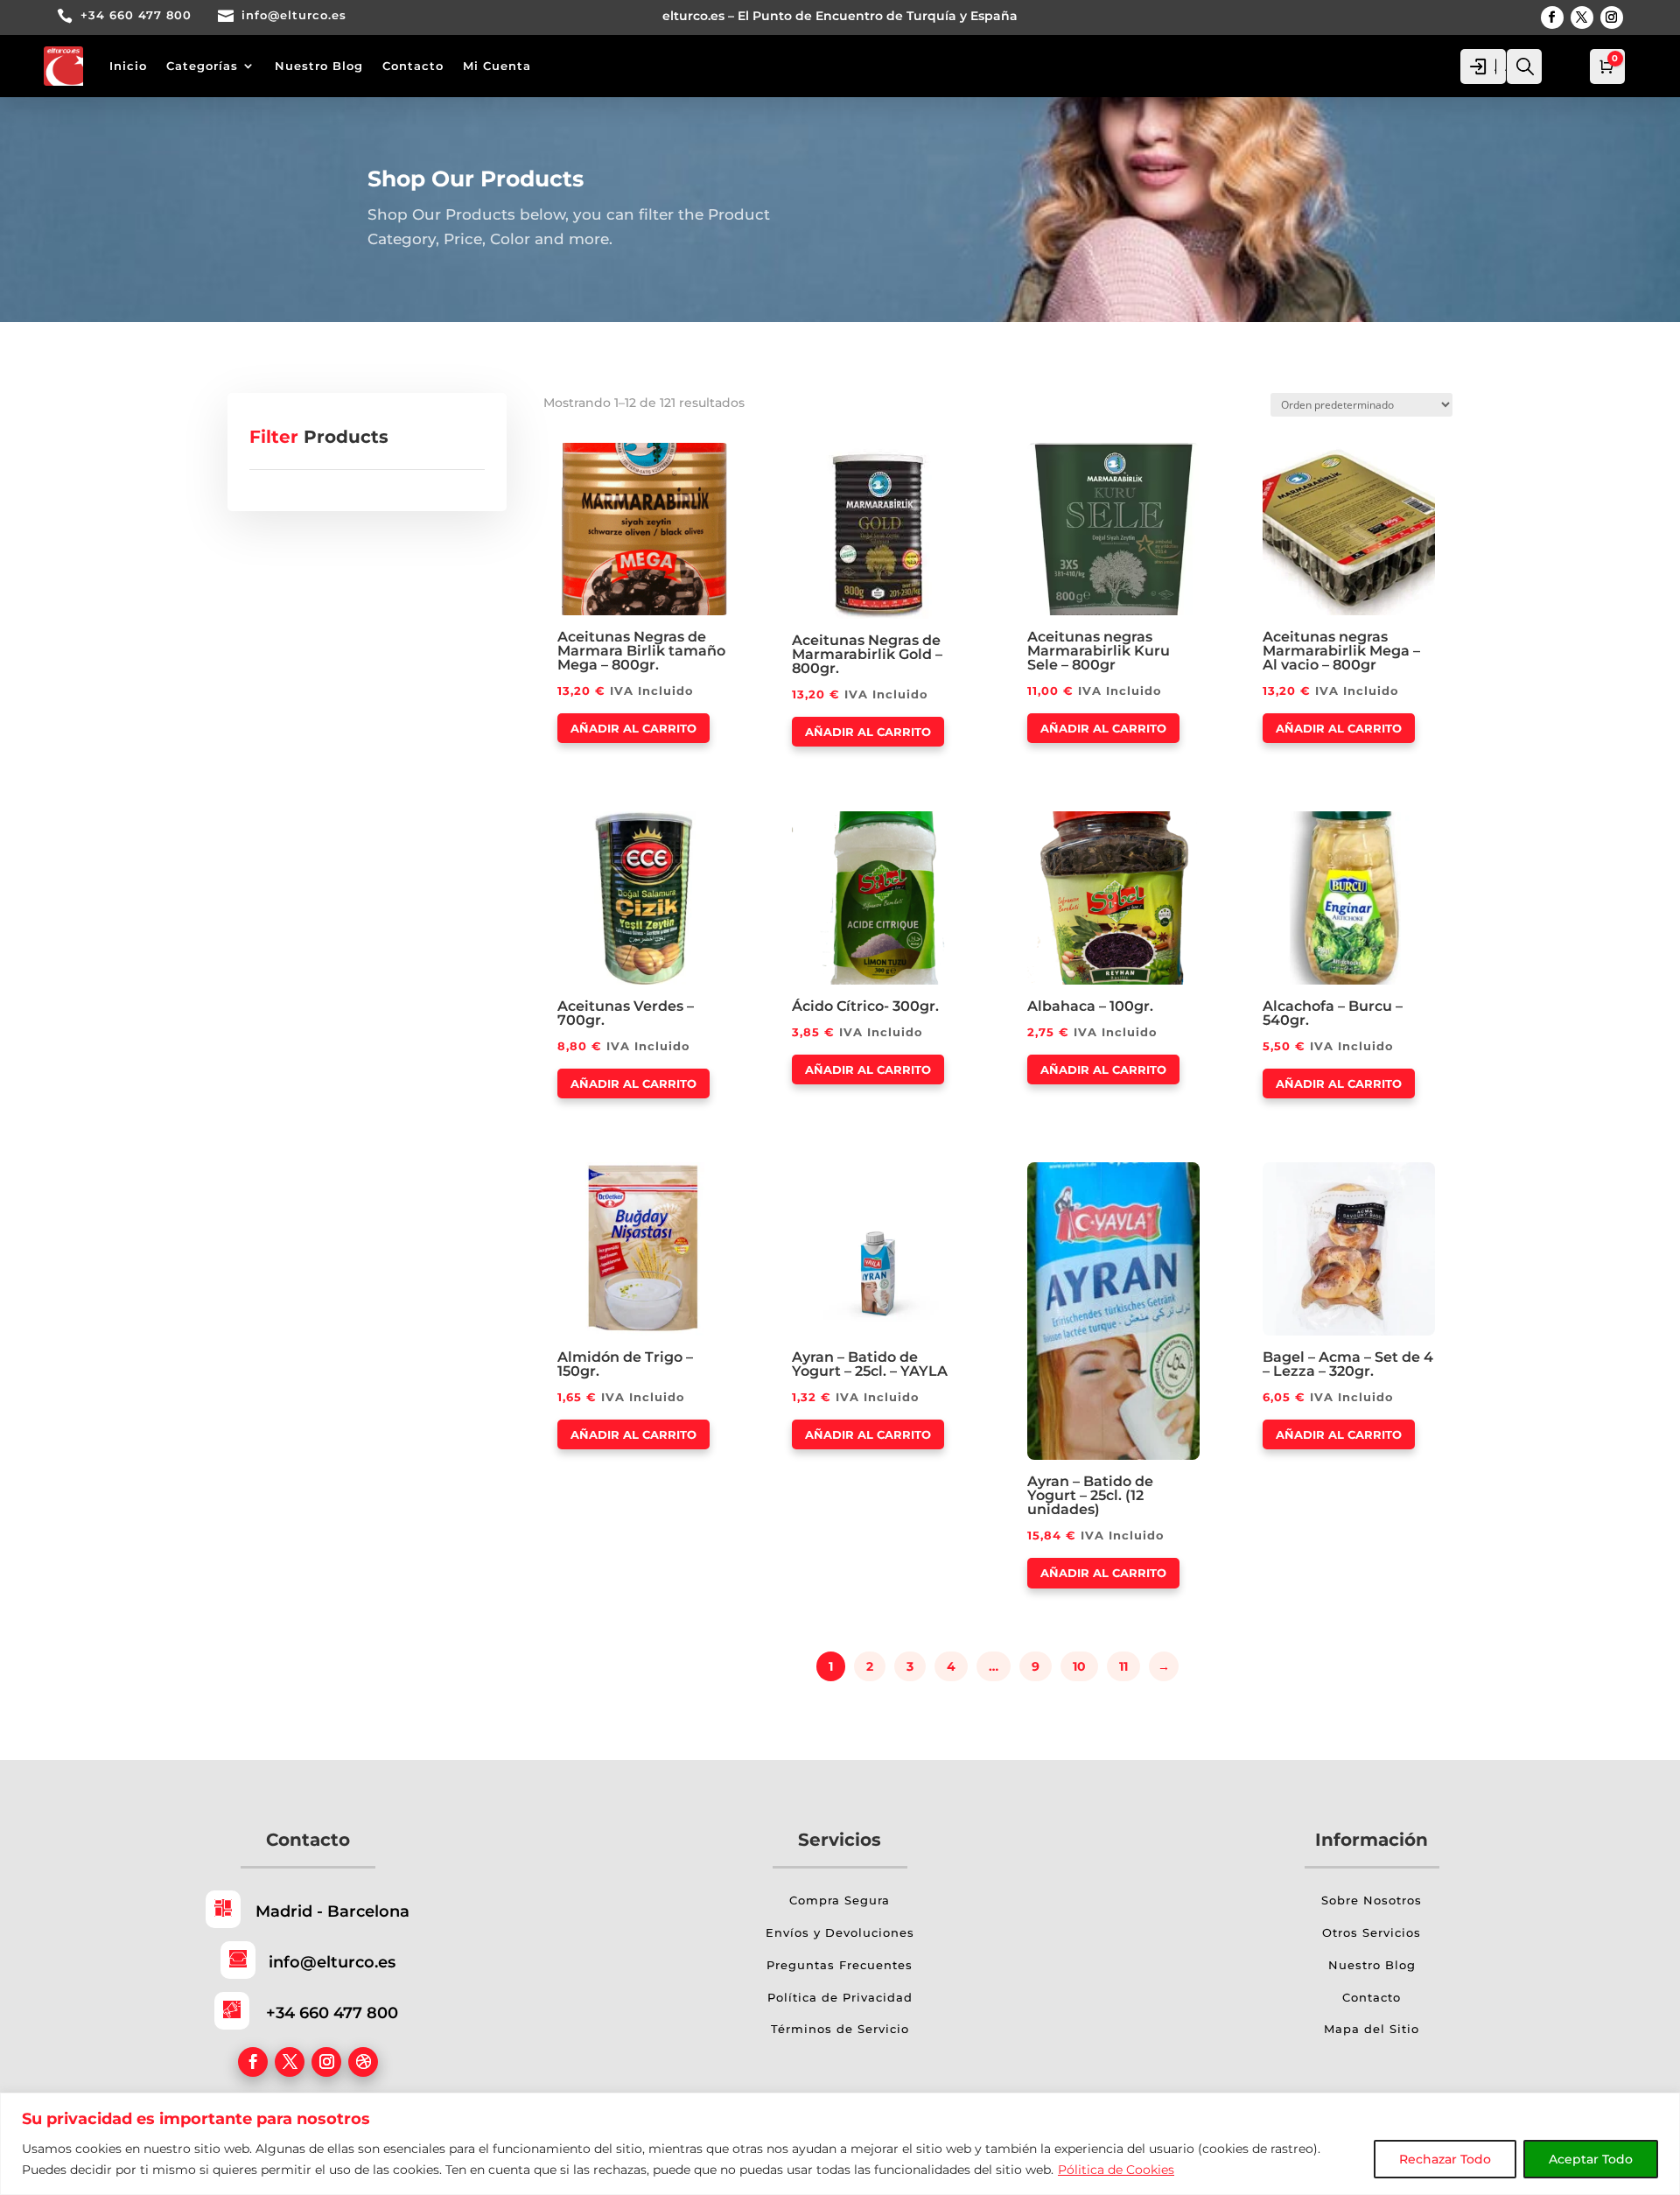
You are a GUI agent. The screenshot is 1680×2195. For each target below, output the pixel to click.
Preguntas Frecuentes (840, 1965)
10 (1079, 1666)
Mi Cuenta (497, 66)
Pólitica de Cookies (1116, 2170)
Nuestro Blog (319, 66)
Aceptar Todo (1591, 2159)
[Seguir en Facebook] (1552, 18)
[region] (840, 2144)
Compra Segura (840, 1900)
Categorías (202, 66)
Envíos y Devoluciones (840, 1932)
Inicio (128, 66)
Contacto (413, 66)
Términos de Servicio (840, 2029)
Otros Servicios (1372, 1932)
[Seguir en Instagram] (1612, 18)
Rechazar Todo (1445, 2159)
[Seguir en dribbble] (363, 2062)
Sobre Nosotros (1372, 1900)
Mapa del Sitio (1372, 2029)
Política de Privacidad (840, 1997)
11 (1123, 1666)
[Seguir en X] (1582, 18)
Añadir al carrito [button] (633, 728)
